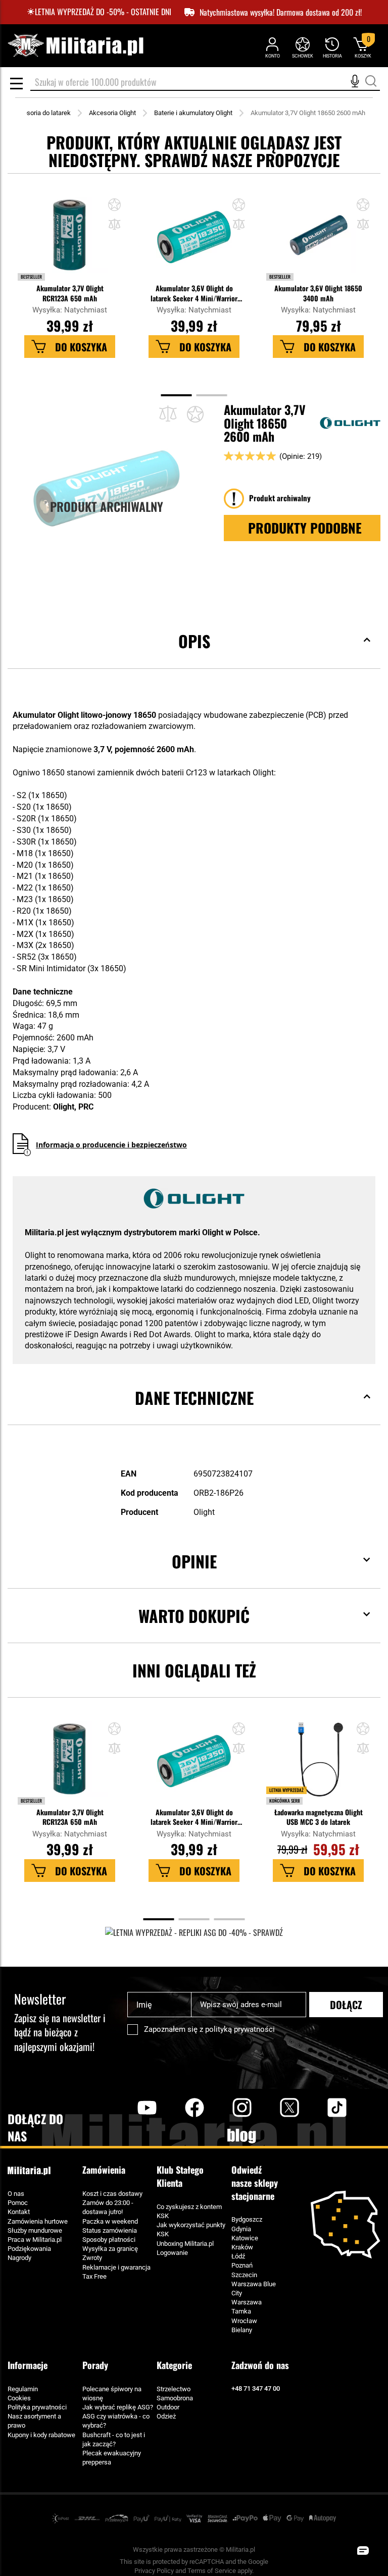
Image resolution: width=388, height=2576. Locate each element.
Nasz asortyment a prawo (34, 2421)
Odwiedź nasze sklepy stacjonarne (255, 2183)
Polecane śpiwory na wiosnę (112, 2394)
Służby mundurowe (35, 2230)
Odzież (166, 2416)
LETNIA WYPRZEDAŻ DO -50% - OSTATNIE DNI (103, 12)
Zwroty (92, 2258)
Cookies (19, 2398)
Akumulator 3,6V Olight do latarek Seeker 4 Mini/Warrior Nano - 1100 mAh (194, 293)
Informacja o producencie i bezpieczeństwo (111, 1145)
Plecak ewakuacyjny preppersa (112, 2458)
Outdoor (168, 2407)
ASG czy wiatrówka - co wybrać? (116, 2421)
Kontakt (19, 2212)
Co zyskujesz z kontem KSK (189, 2211)
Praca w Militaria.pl (35, 2240)
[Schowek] (302, 47)
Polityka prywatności (37, 2407)
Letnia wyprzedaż (286, 1790)
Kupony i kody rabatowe (41, 2435)
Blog (242, 2136)
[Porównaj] (168, 414)
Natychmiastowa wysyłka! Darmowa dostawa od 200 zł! (281, 12)
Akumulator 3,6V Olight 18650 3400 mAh (318, 293)
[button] (114, 225)
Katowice (245, 2238)
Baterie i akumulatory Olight (193, 113)
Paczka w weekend (110, 2221)
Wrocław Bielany (244, 2325)
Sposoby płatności (109, 2240)
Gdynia (241, 2229)
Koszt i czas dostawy (112, 2194)
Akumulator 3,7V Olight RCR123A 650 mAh (70, 293)
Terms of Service (212, 2571)
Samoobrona (175, 2398)
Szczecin (244, 2275)
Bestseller (31, 277)
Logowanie (172, 2253)
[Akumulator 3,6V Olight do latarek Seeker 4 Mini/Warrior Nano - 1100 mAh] (194, 240)
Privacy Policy (154, 2571)
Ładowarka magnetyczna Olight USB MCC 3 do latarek (319, 1817)
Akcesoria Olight (112, 113)
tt (321, 2108)
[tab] (194, 656)
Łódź (238, 2256)
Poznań (242, 2265)
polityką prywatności (240, 2029)
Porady (95, 2365)
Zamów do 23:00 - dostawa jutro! (108, 2207)
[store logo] (75, 46)
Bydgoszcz (247, 2219)
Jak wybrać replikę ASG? (118, 2407)
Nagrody (19, 2258)
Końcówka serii (284, 1801)
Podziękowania (29, 2249)
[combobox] (205, 83)
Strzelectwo (174, 2389)
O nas (16, 2194)
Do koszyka (81, 347)
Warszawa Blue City (254, 2289)
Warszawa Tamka (247, 2307)
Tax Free (94, 2276)
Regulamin (23, 2389)
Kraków (242, 2247)
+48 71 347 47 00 (256, 2388)
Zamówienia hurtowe (38, 2221)
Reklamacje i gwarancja (116, 2267)
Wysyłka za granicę (110, 2249)
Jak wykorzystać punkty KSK (191, 2229)
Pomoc (18, 2203)
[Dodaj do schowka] (114, 206)
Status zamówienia (110, 2230)
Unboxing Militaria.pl (185, 2244)
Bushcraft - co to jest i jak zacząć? (114, 2439)
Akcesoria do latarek (41, 113)
